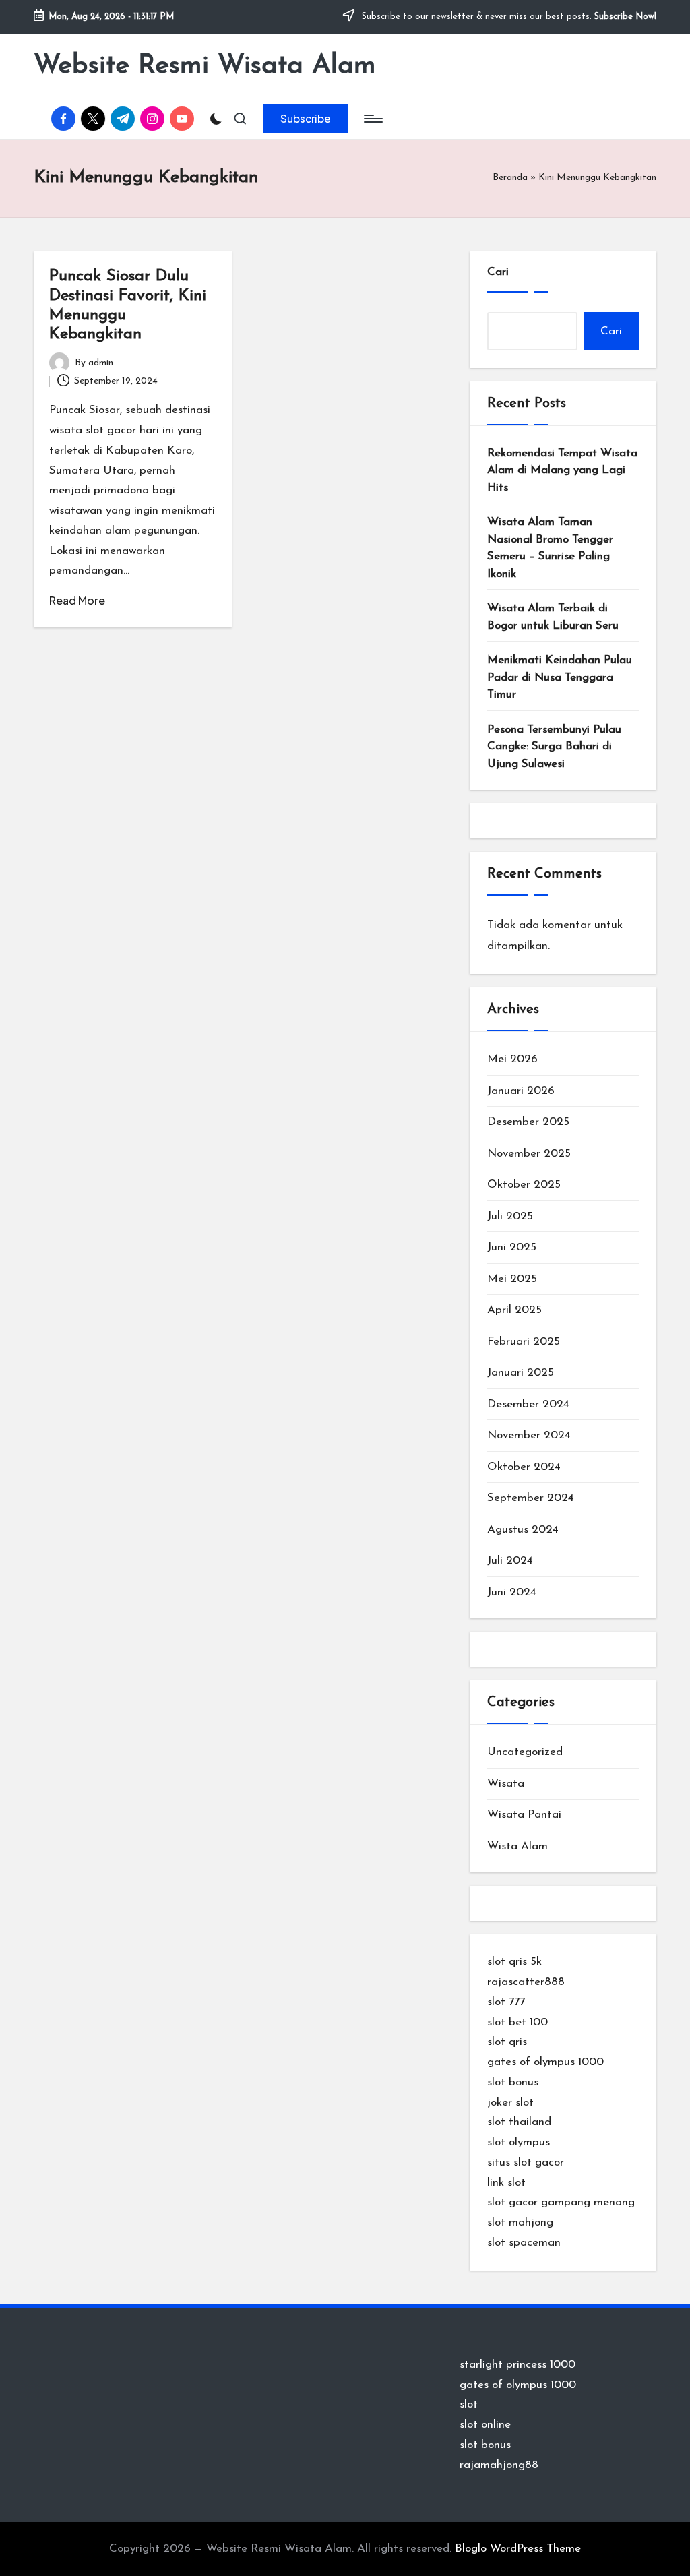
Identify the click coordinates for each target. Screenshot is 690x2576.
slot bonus (513, 2082)
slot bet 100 (517, 2022)
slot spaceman (524, 2243)
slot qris (507, 2042)
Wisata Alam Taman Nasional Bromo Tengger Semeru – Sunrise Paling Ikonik (550, 548)
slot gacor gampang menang (561, 2202)
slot (469, 2404)
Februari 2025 (524, 1342)
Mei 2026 (512, 1059)
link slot (506, 2183)
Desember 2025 (528, 1122)
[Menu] (372, 119)
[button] (306, 119)
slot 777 (506, 2002)
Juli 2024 (510, 1561)
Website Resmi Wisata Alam (205, 66)
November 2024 (529, 1435)
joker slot (510, 2103)
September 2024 (531, 1498)
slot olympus (519, 2142)
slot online (485, 2425)
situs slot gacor (526, 2163)
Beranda (510, 178)
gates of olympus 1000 (545, 2062)
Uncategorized (525, 1752)
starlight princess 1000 (517, 2365)
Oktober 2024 (524, 1467)
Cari (498, 272)
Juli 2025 (510, 1216)
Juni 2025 (512, 1247)
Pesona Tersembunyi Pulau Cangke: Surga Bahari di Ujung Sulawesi (554, 747)
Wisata (506, 1784)
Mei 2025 (512, 1279)
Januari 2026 (521, 1091)
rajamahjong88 (499, 2465)
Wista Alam (517, 1846)
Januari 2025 (521, 1373)
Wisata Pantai (524, 1815)
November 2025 (529, 1154)
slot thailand (519, 2122)
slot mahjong (520, 2222)
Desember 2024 (528, 1404)
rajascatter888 (526, 1982)
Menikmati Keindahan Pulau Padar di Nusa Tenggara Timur (560, 677)
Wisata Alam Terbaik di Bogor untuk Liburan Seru (553, 617)
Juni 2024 (512, 1592)
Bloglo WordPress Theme (518, 2549)
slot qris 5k (514, 1962)
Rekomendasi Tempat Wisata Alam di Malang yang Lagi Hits (562, 470)
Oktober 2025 (524, 1185)
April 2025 (514, 1310)
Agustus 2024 (523, 1530)
